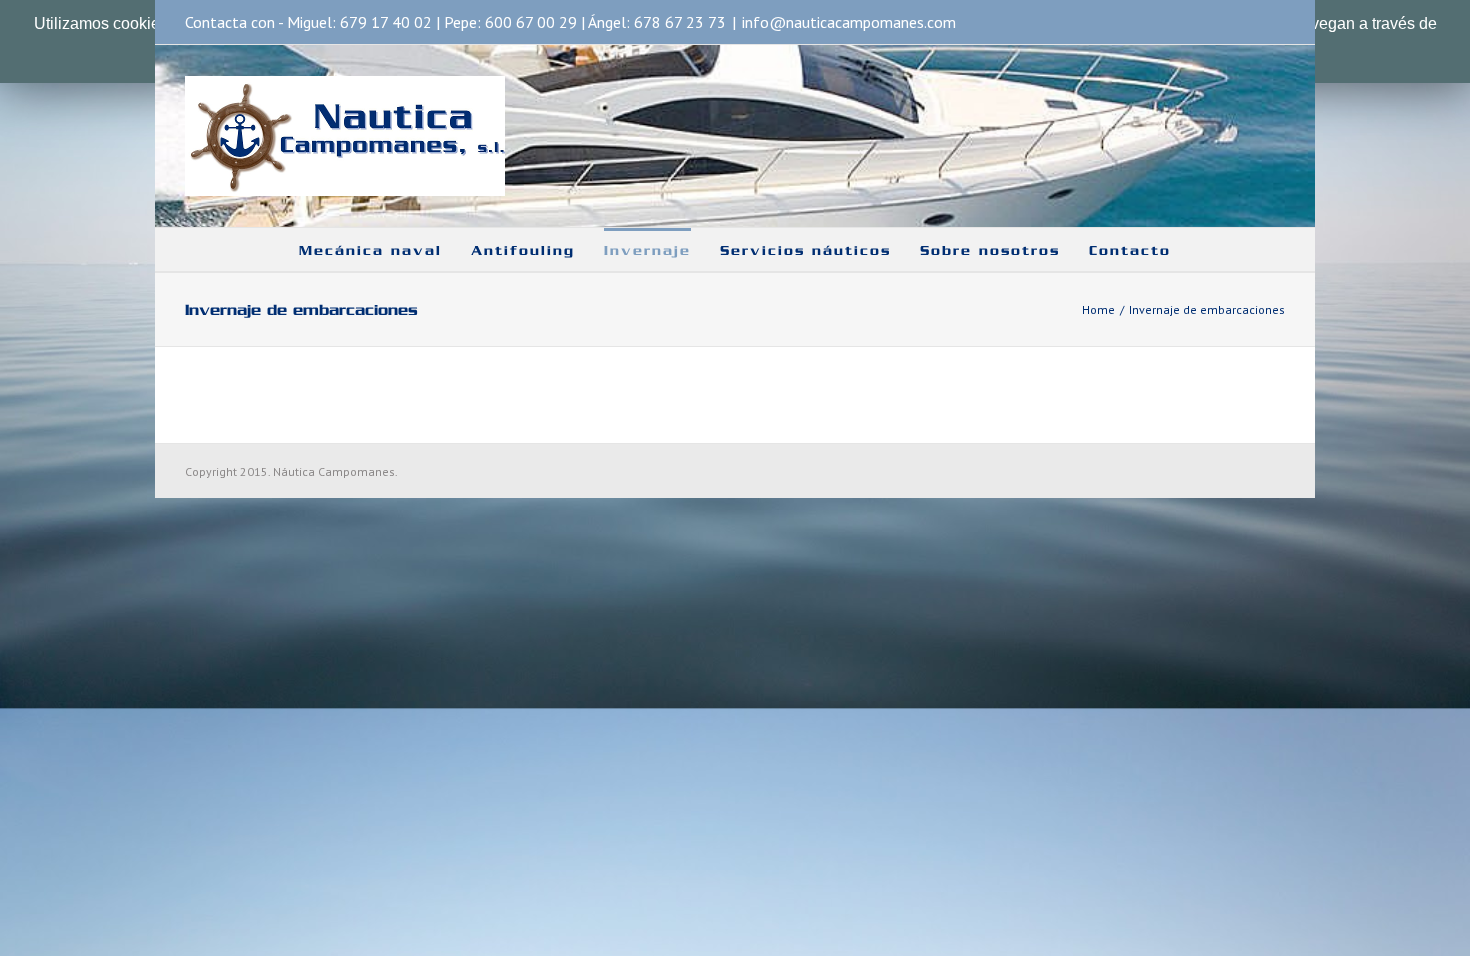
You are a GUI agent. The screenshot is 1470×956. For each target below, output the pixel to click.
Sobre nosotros (990, 250)
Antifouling (523, 250)
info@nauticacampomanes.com (849, 22)
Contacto (1130, 250)
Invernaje (647, 250)
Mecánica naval (370, 250)
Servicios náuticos (805, 250)
